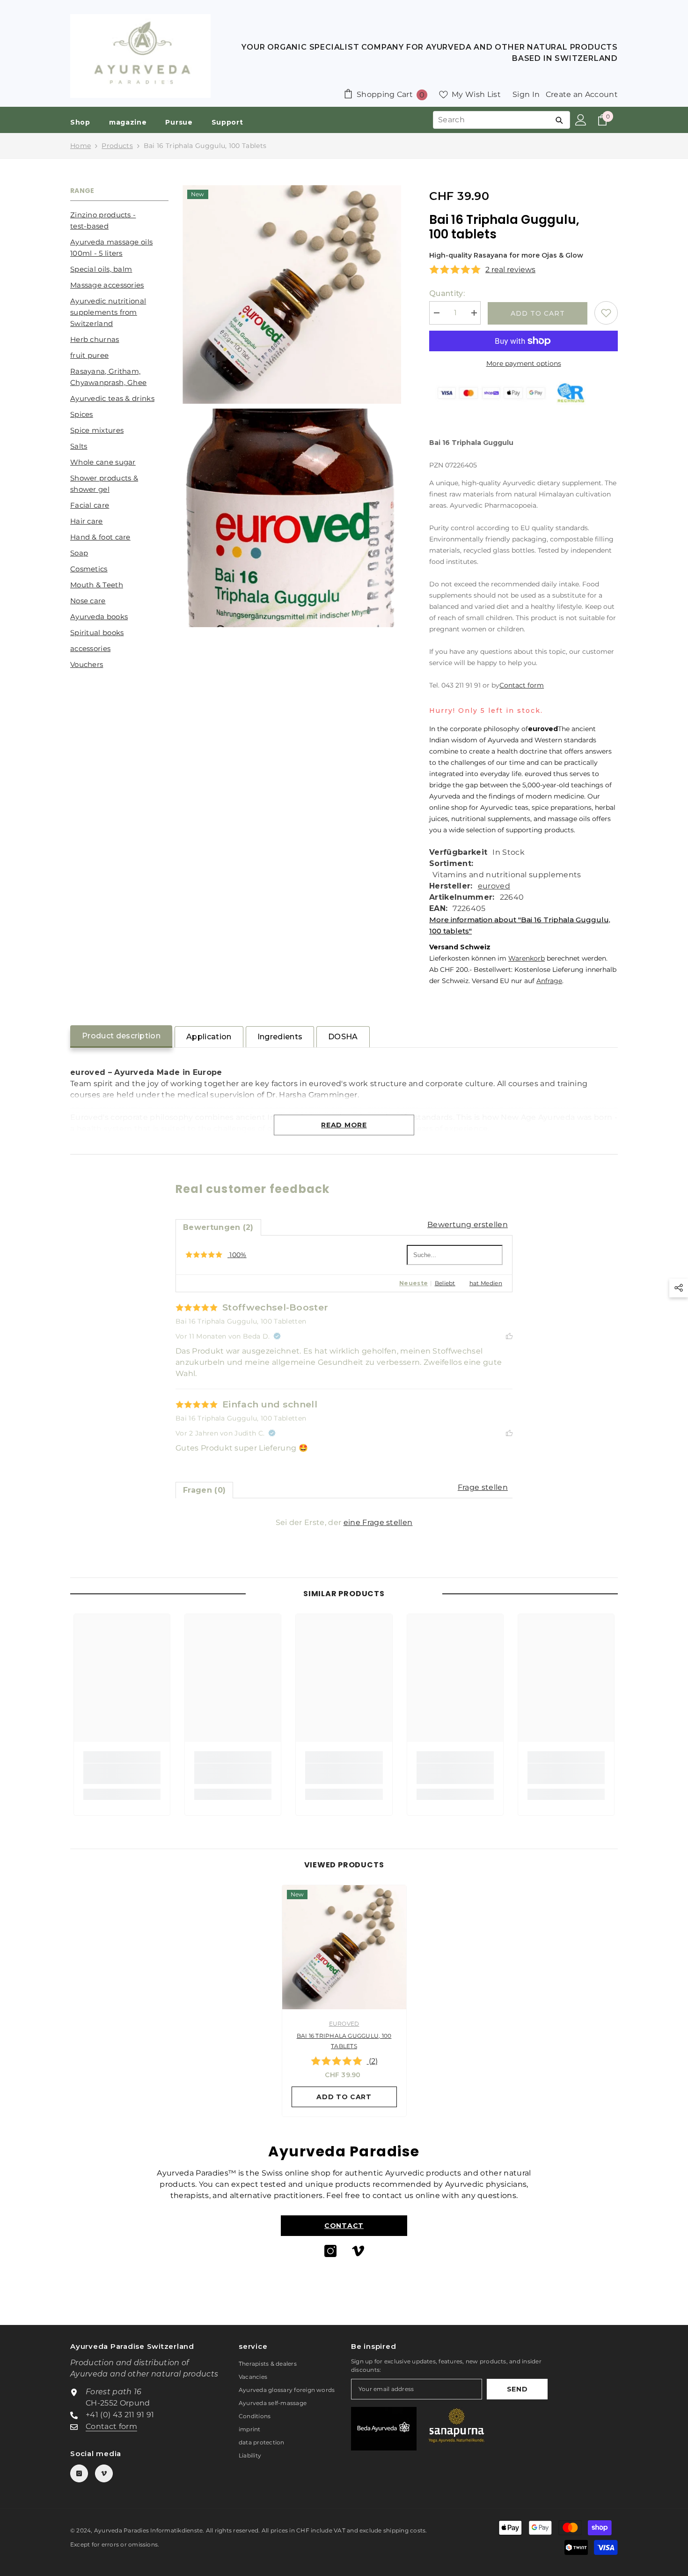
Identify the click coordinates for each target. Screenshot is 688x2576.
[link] (122, 1774)
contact (344, 2226)
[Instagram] (330, 2251)
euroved (494, 886)
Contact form (522, 685)
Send (517, 2389)
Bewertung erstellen (468, 1225)
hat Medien (486, 1283)
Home (81, 146)
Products (117, 146)
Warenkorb (527, 958)
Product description (121, 1036)
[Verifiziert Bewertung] (277, 1336)
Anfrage (549, 981)
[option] (344, 2003)
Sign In (526, 94)
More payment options (524, 363)
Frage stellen (483, 1487)
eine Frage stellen (378, 1522)
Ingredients (280, 1037)
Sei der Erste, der (344, 1522)
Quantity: (447, 293)
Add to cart (538, 313)
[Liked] (509, 1336)
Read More (344, 1125)
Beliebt (445, 1283)
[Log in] (581, 120)
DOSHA (343, 1037)
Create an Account (582, 94)
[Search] (559, 120)
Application (209, 1037)
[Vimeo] (358, 2251)
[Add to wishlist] (606, 313)
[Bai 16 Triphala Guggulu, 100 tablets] (344, 1947)
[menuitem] (119, 221)
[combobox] (491, 120)
